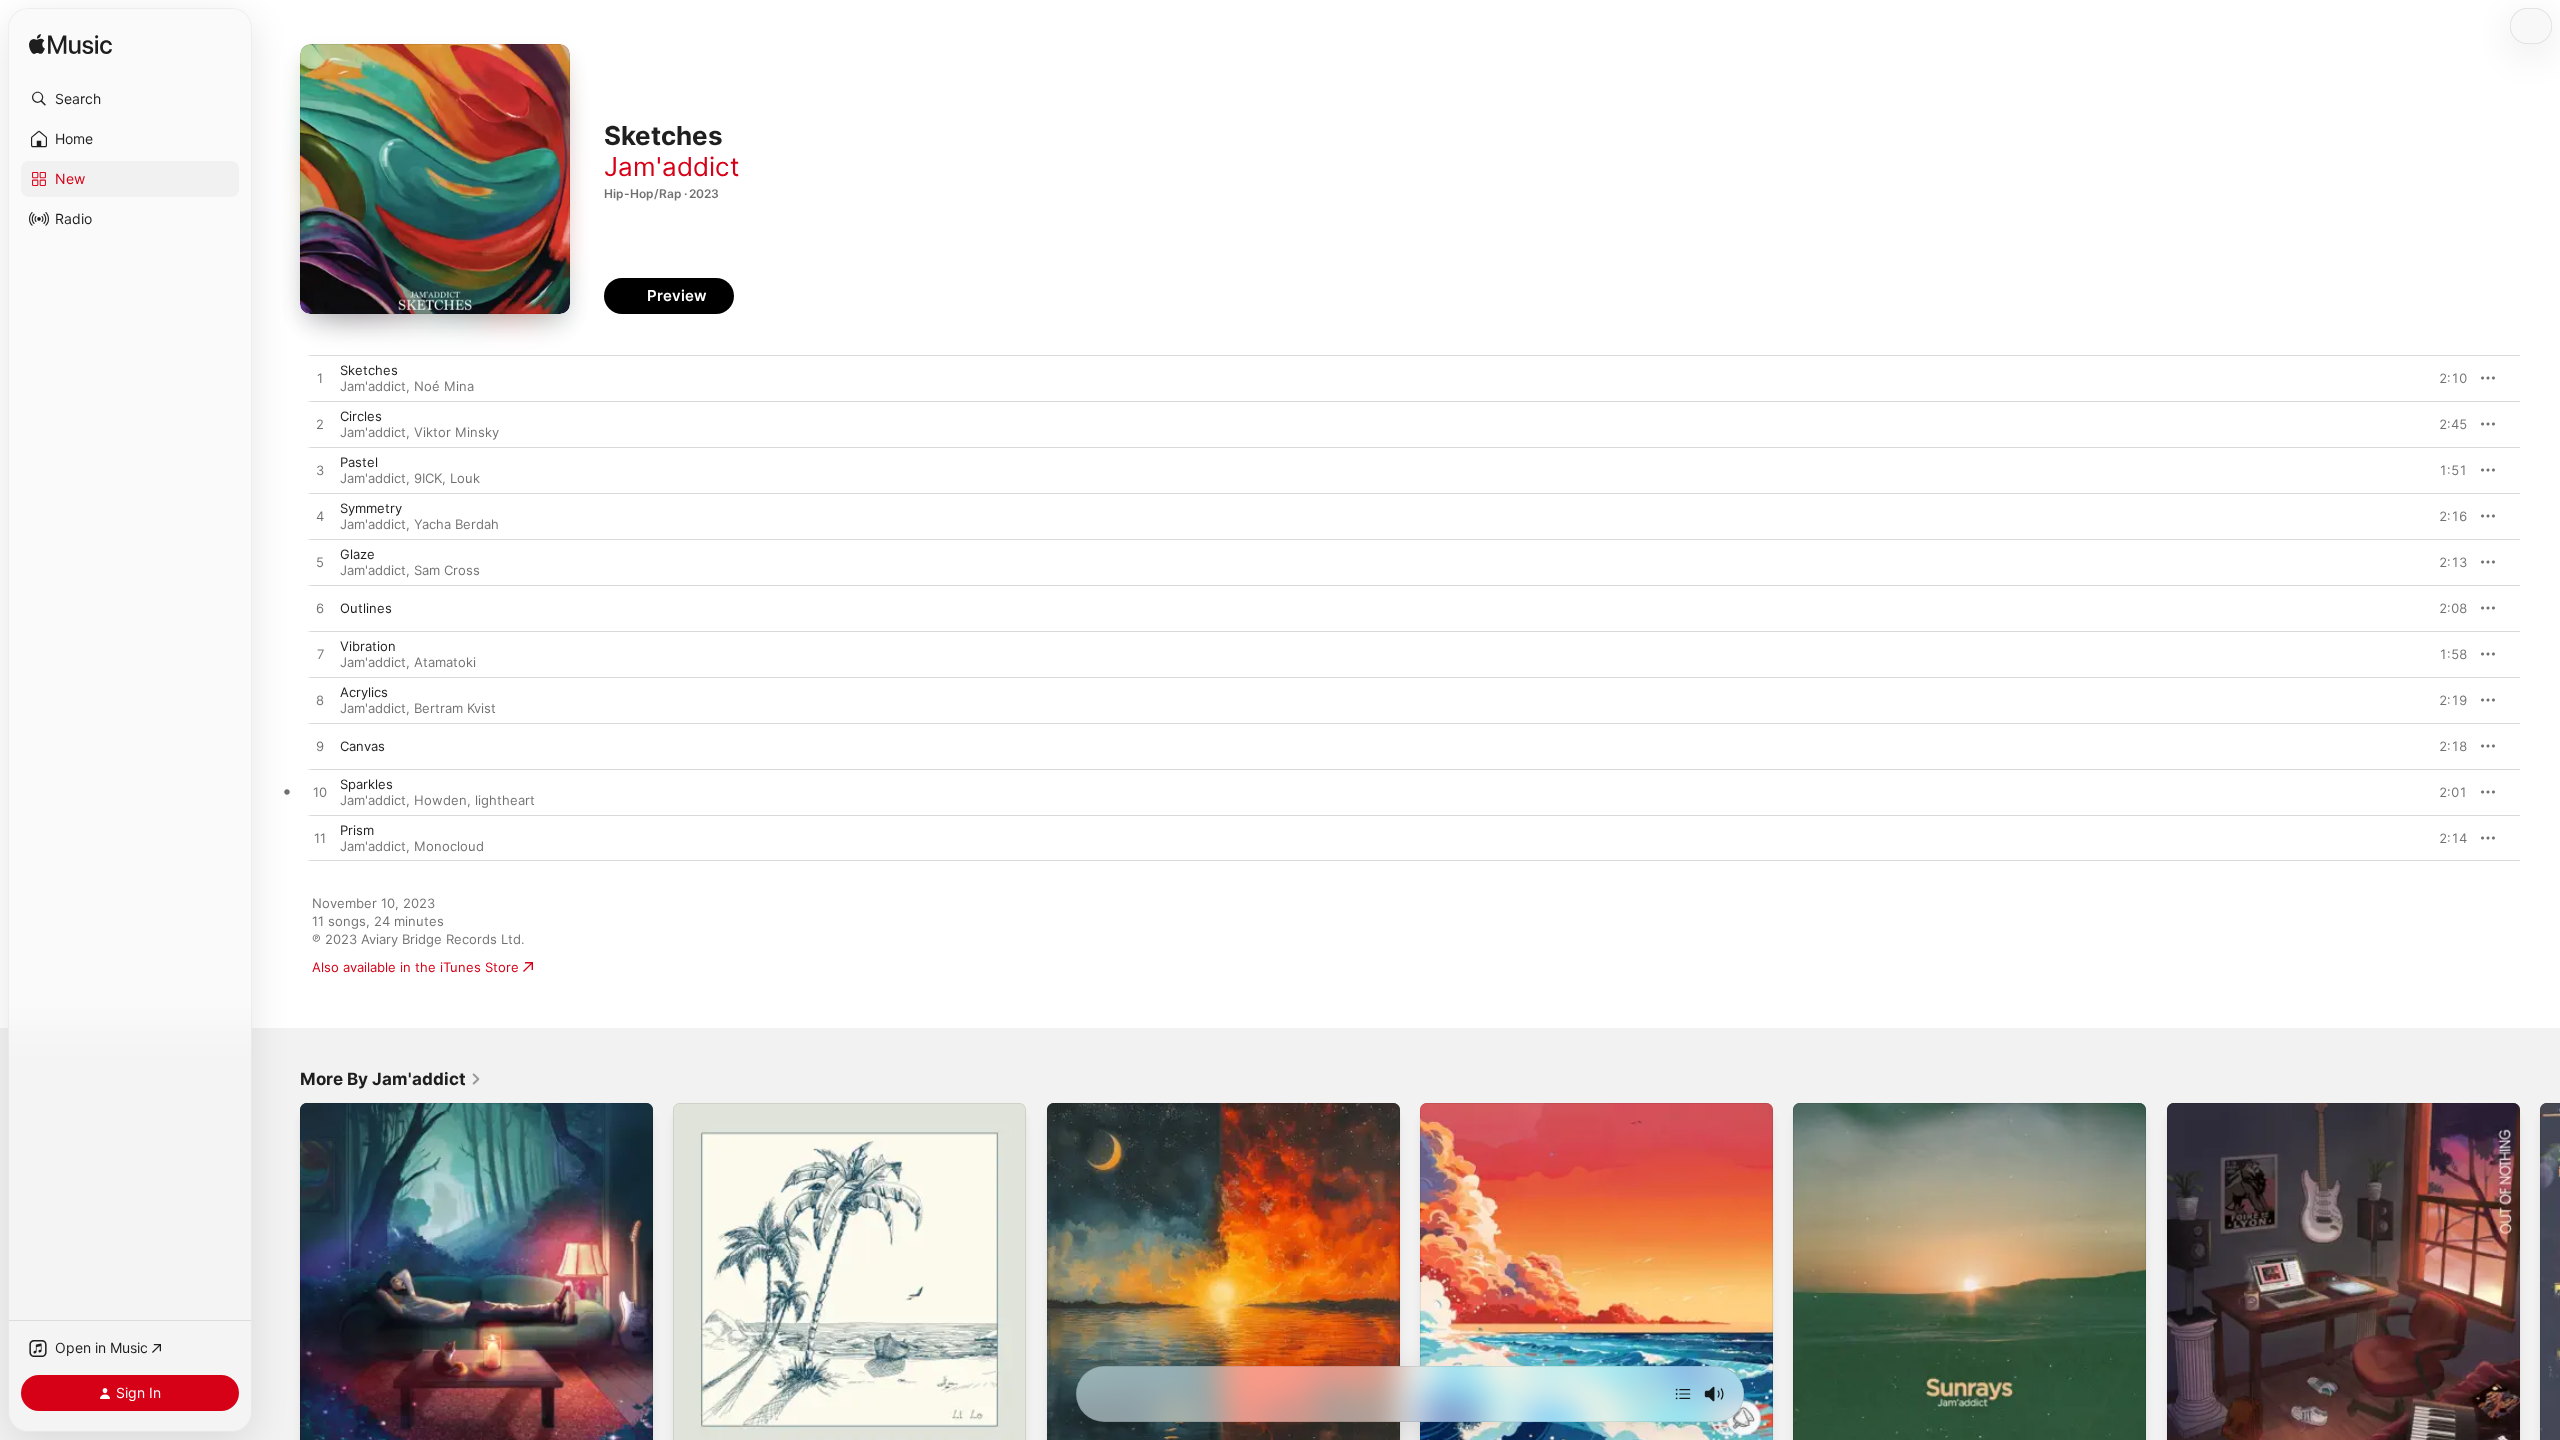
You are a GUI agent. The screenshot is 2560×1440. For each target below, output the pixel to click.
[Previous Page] (280, 1280)
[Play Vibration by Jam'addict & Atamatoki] (320, 655)
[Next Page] (2540, 1280)
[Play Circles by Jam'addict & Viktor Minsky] (320, 425)
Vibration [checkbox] (368, 646)
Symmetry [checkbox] (371, 508)
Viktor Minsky (456, 432)
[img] (70, 45)
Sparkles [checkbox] (366, 784)
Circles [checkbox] (361, 416)
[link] (391, 1079)
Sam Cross (447, 570)
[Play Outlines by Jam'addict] (320, 609)
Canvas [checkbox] (362, 746)
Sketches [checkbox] (369, 370)
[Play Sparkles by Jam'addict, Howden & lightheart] (320, 793)
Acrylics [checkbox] (364, 692)
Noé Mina (444, 386)
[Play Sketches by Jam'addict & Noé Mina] (320, 379)
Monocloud (449, 846)
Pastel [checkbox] (359, 462)
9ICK (428, 478)
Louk (465, 478)
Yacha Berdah (456, 524)
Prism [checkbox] (357, 830)
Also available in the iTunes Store (415, 967)
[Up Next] (1683, 1394)
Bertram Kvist (455, 708)
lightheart (505, 800)
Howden (440, 800)
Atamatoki (445, 662)
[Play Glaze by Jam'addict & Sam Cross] (320, 563)
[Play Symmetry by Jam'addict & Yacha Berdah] (320, 517)
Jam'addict (671, 166)
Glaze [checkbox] (357, 554)
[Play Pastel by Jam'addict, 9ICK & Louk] (320, 471)
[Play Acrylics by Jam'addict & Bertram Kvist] (320, 701)
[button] (130, 99)
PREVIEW (2445, 378)
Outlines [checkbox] (366, 608)
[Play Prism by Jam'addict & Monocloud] (320, 839)
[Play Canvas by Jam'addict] (320, 747)
